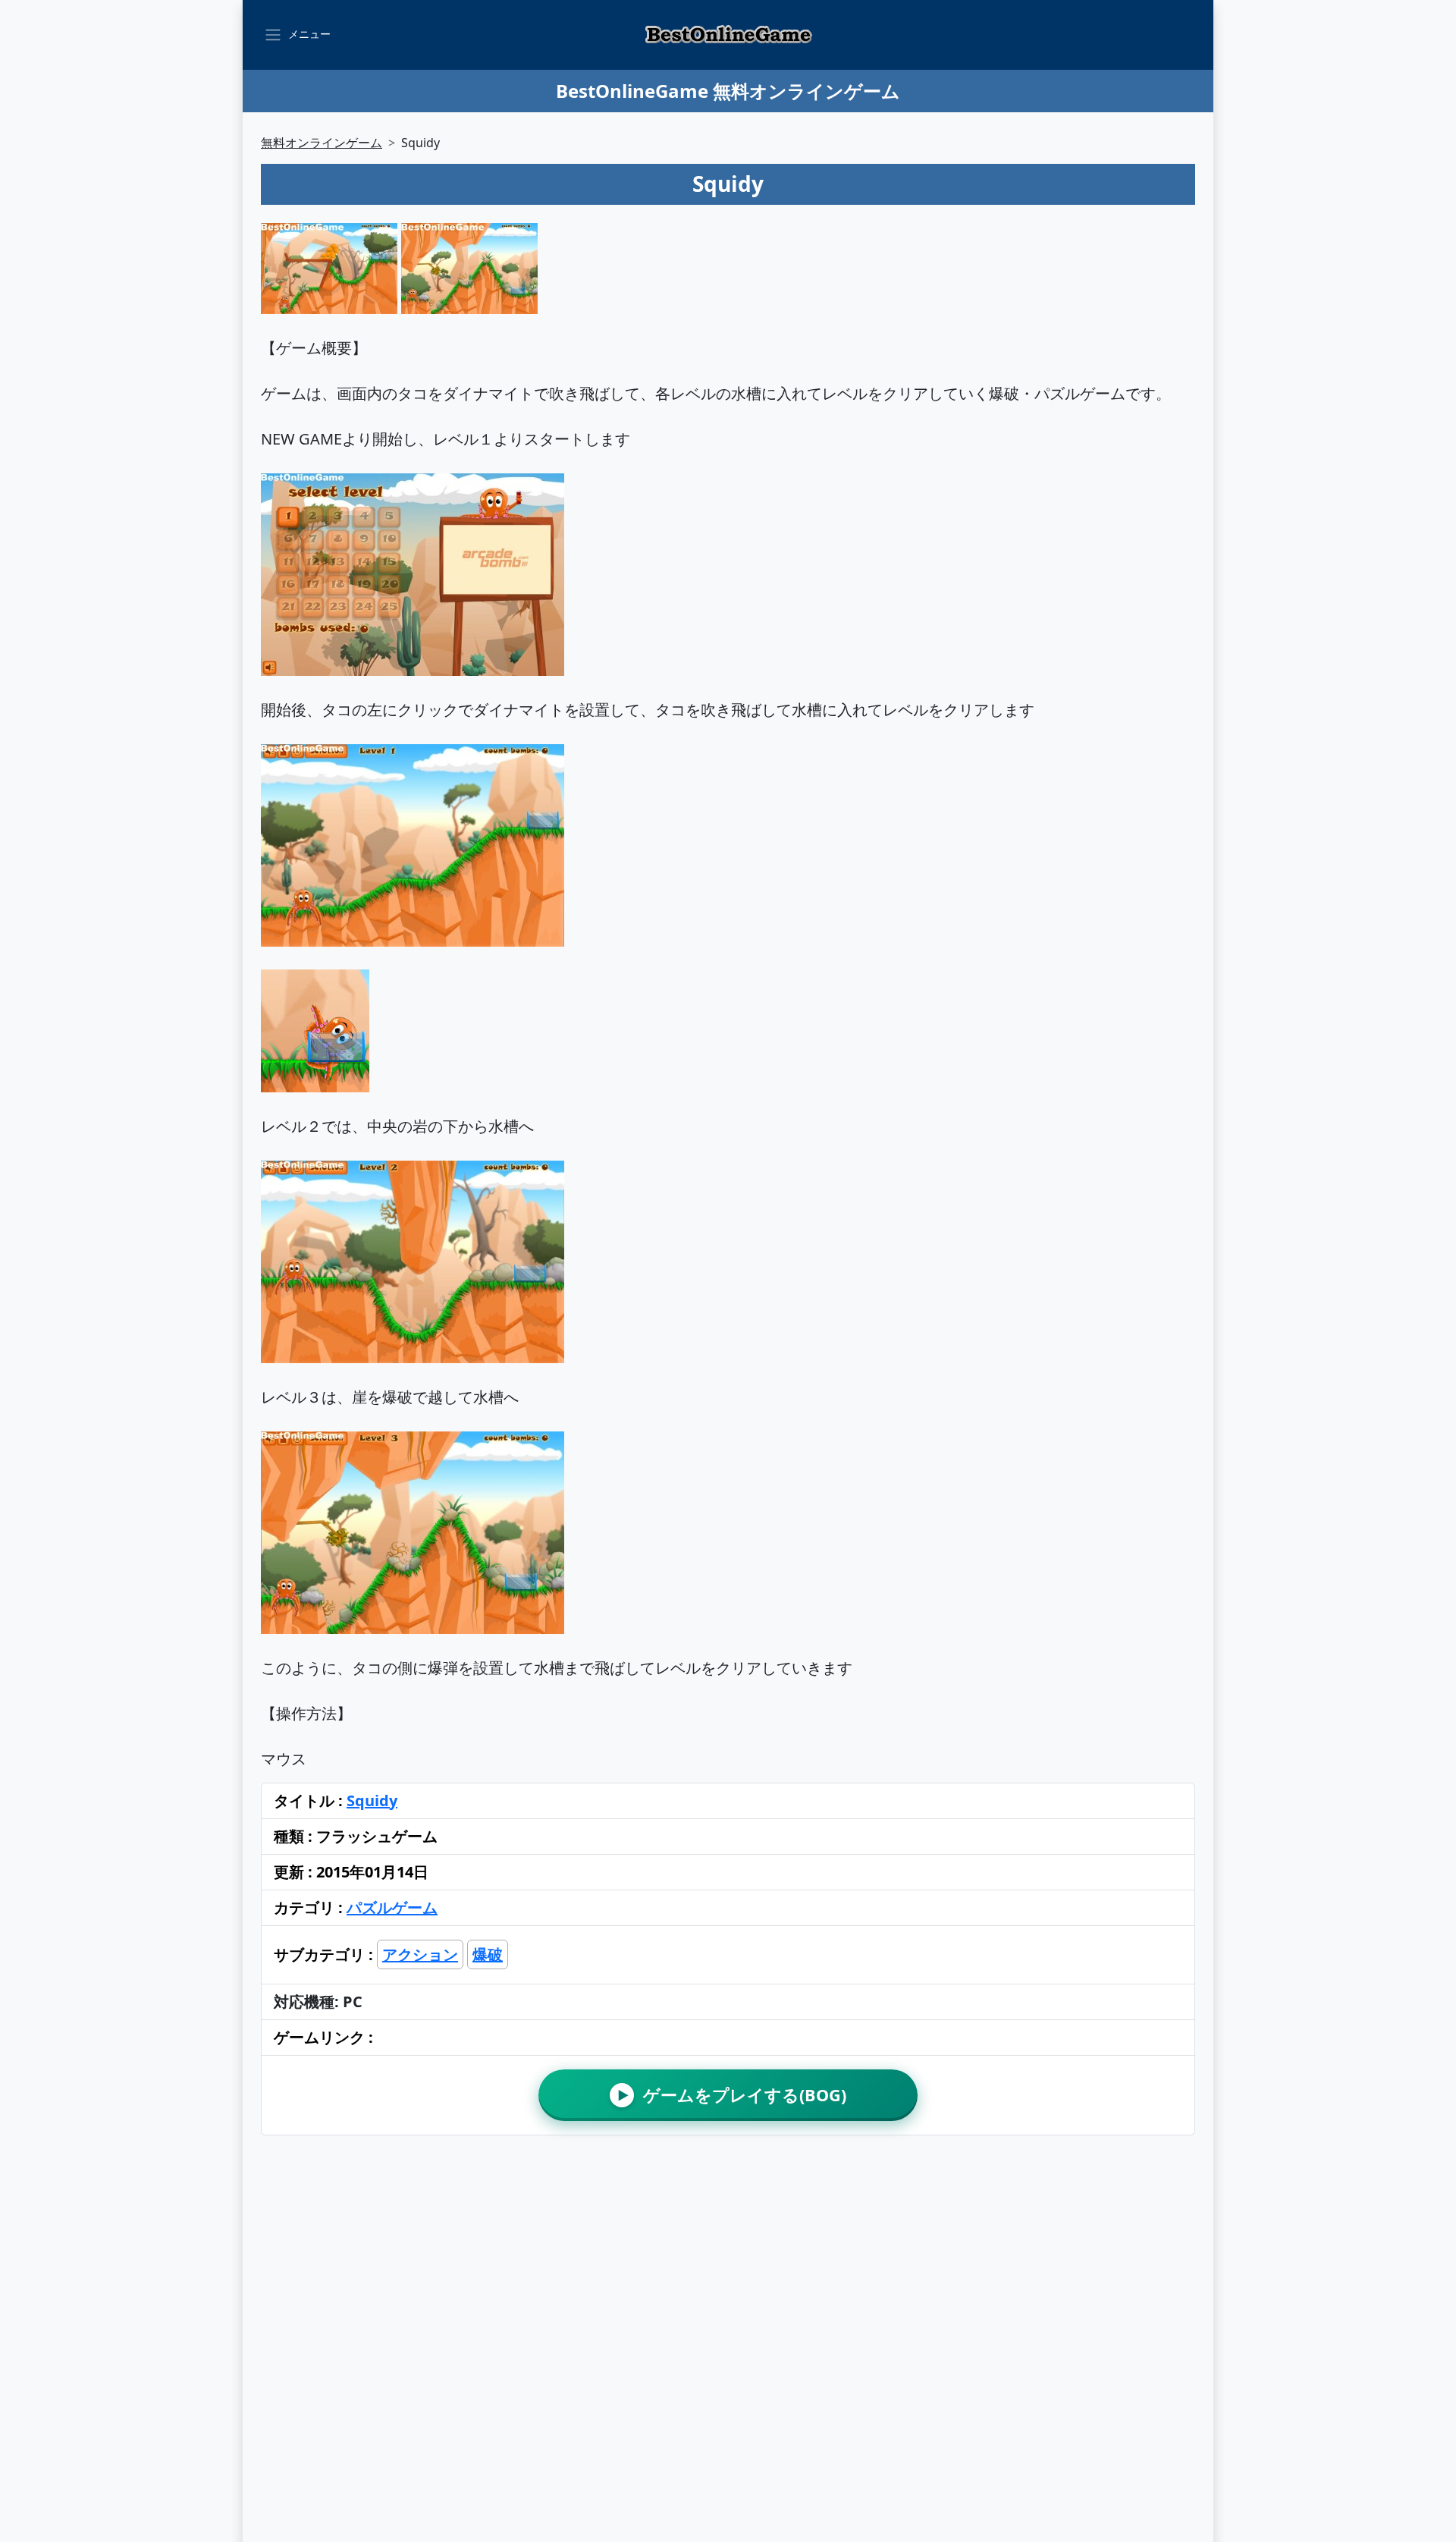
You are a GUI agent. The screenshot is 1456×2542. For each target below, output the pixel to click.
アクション (420, 1954)
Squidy (372, 1800)
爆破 (488, 1954)
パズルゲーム (392, 1907)
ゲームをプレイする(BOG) (732, 2095)
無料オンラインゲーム (322, 143)
